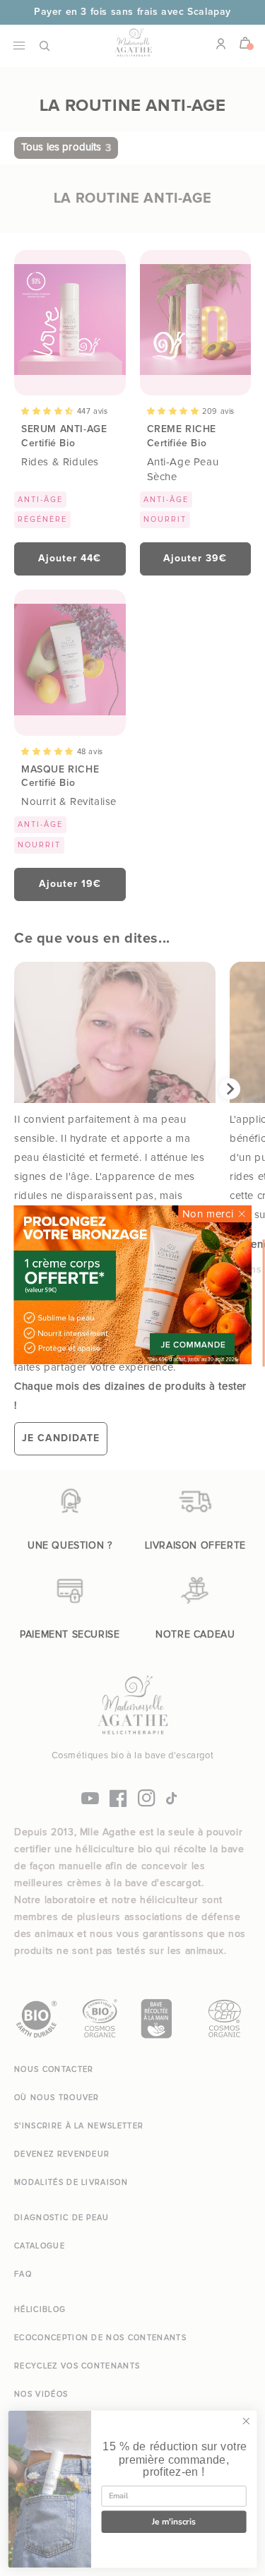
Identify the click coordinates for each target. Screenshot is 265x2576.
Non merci (208, 1214)
